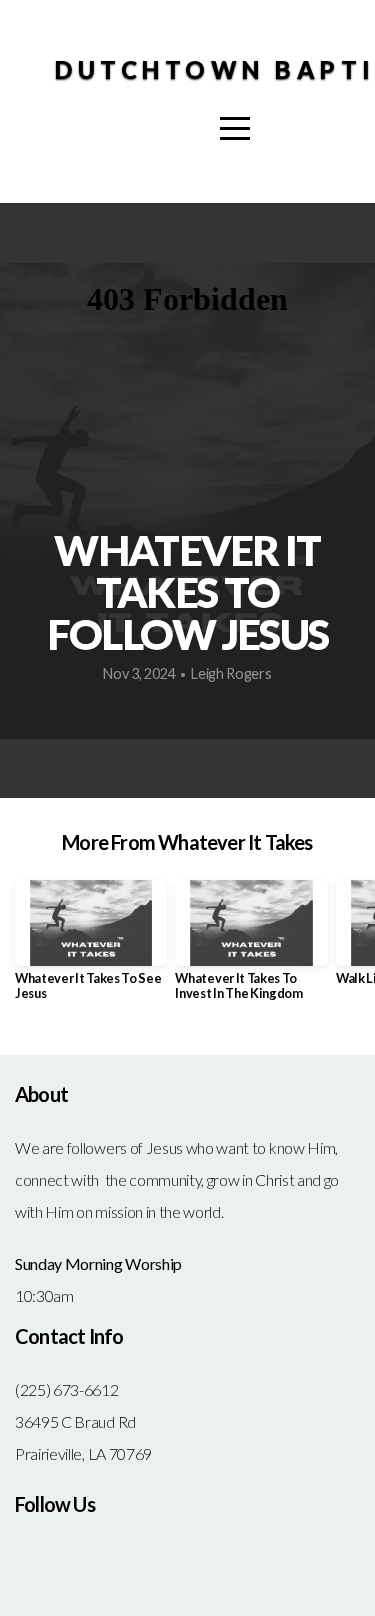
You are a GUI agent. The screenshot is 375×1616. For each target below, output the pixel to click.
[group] (91, 948)
